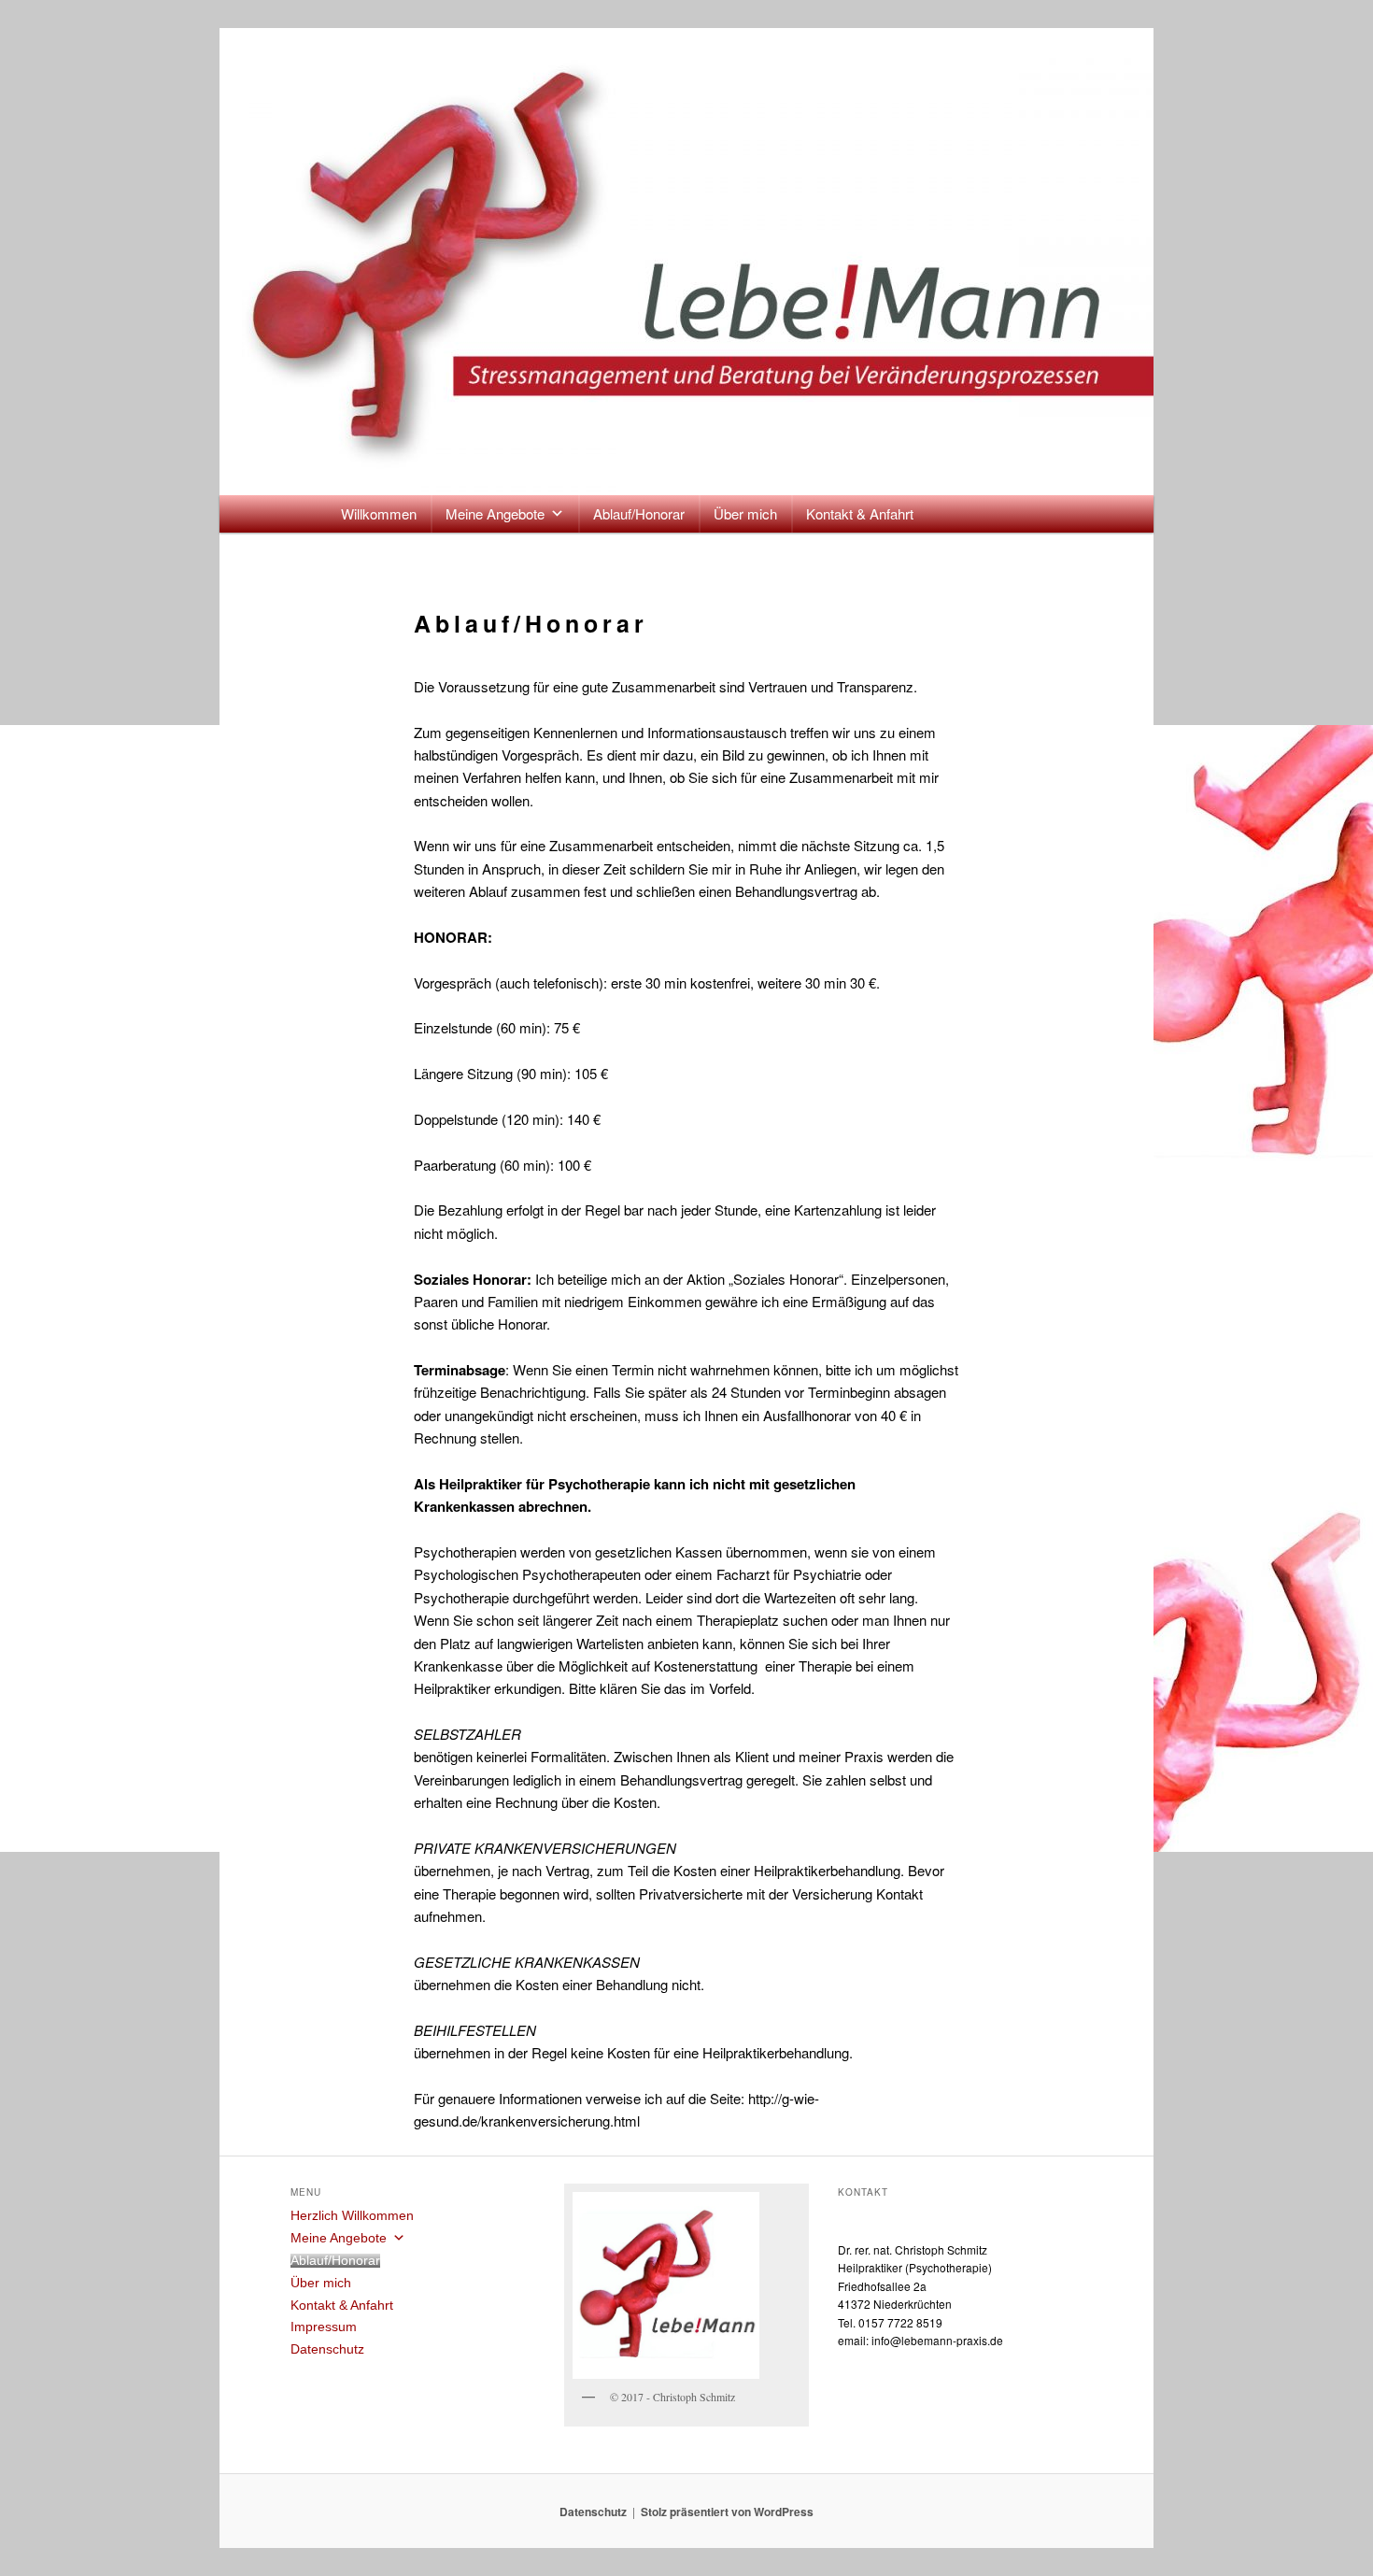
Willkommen (379, 513)
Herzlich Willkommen (352, 2216)
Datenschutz (327, 2349)
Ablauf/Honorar (639, 513)
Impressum (324, 2327)
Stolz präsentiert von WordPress (727, 2512)
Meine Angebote (495, 513)
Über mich (745, 513)
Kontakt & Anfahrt (860, 513)
